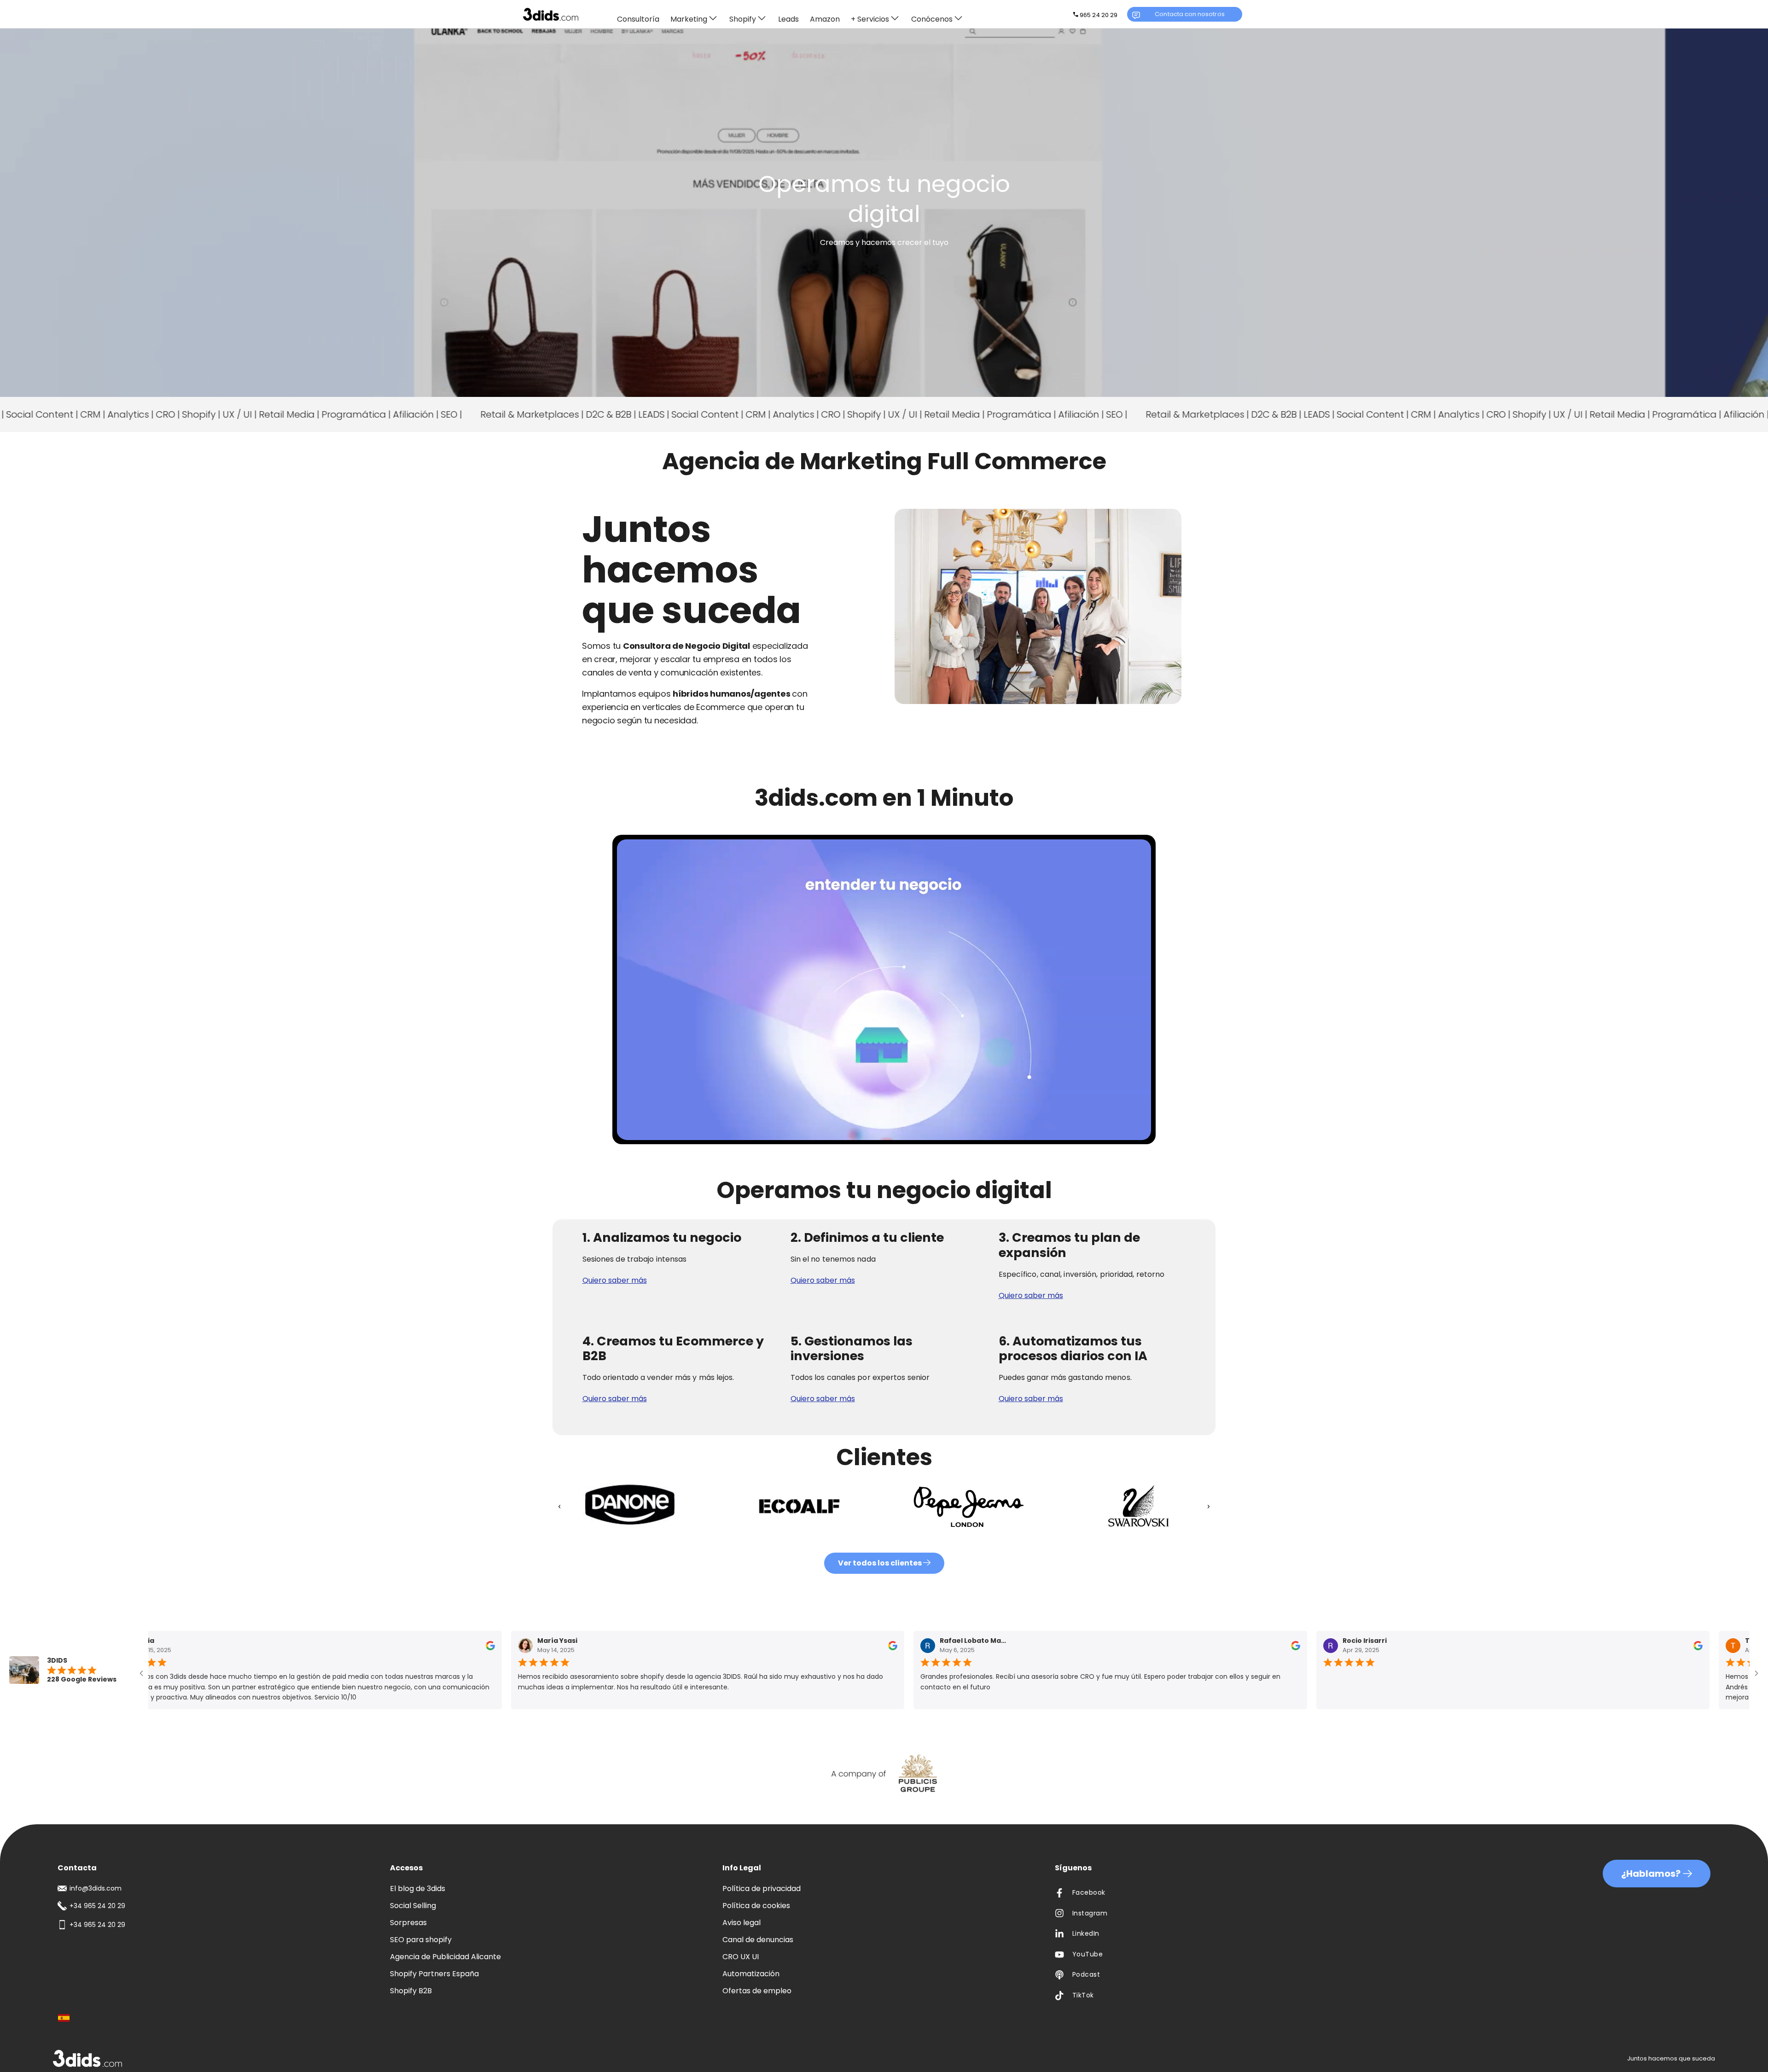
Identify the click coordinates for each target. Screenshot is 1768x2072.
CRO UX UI (741, 1957)
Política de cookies (756, 1906)
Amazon (825, 20)
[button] (559, 1507)
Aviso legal (742, 1923)
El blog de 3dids (418, 1889)
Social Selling (413, 1906)
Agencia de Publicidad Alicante (445, 1957)
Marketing (689, 19)
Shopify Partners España (434, 1974)
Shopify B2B (411, 1991)
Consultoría (638, 20)
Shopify (743, 19)
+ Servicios (870, 19)
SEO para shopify (421, 1940)
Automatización (751, 1974)
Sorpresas (408, 1923)
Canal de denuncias (758, 1940)
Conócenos (932, 19)
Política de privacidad (762, 1889)
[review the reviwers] (483, 1647)
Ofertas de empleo (757, 1991)
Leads (788, 20)
